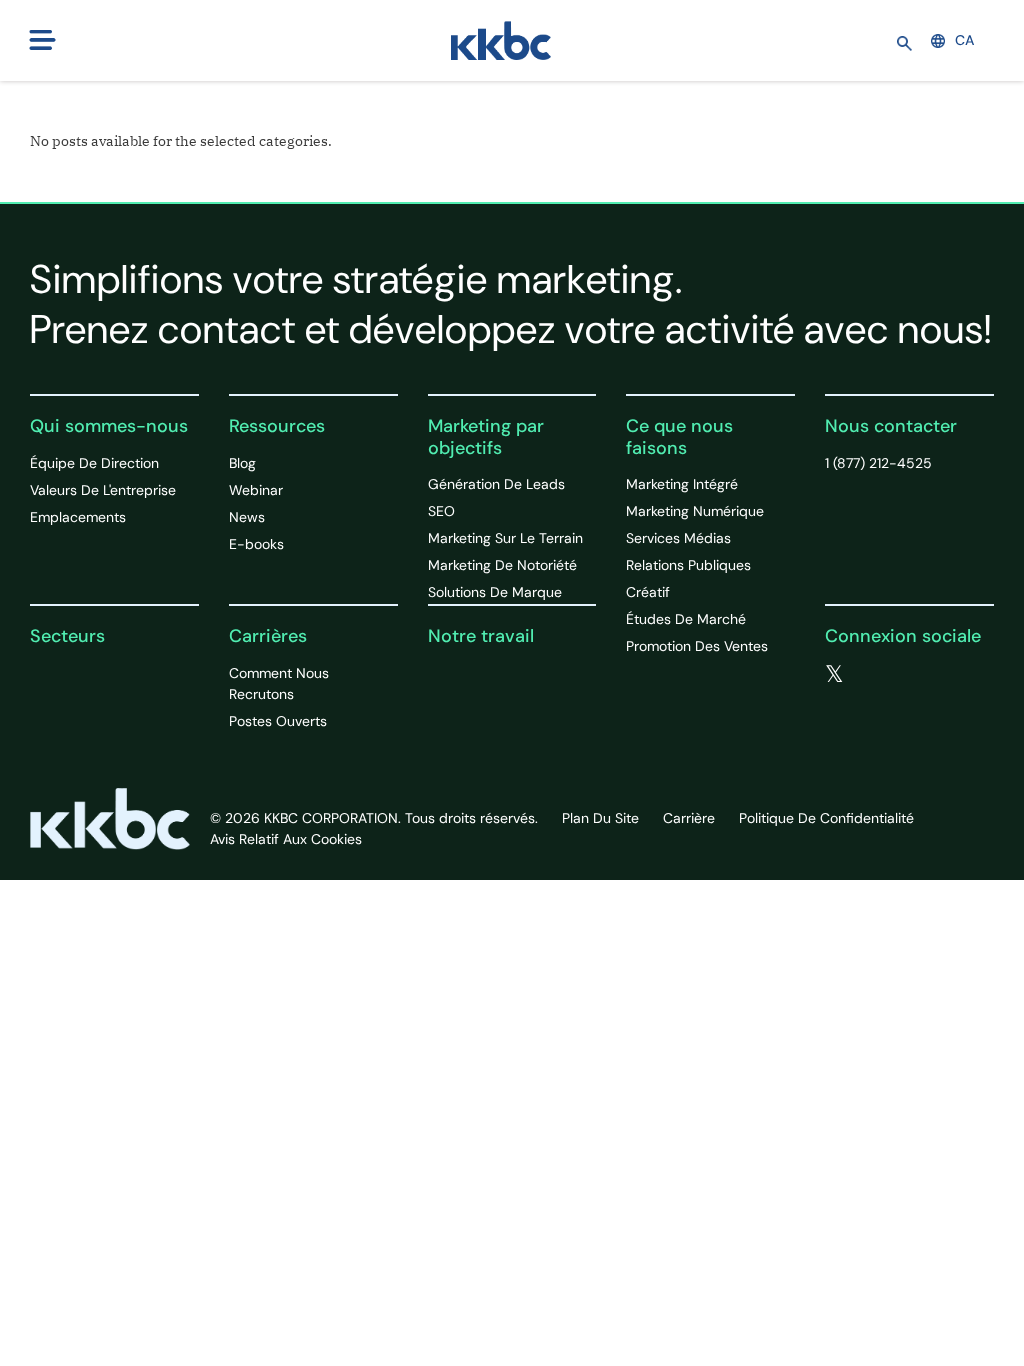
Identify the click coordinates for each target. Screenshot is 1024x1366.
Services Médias (678, 538)
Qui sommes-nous (109, 426)
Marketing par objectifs (486, 437)
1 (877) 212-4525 (878, 463)
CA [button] (964, 40)
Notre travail (481, 636)
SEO (441, 511)
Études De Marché (686, 619)
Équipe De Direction (94, 463)
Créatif (648, 592)
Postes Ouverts (278, 721)
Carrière (689, 818)
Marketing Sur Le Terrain (505, 538)
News (247, 517)
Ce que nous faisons (679, 437)
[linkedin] (916, 675)
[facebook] (876, 675)
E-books (256, 544)
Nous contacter (891, 426)
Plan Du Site (600, 818)
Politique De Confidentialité (826, 818)
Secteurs (67, 636)
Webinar (256, 490)
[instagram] (956, 675)
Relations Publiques (688, 565)
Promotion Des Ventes (697, 646)
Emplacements (78, 517)
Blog (242, 463)
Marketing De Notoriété (502, 565)
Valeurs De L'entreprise (103, 490)
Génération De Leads (496, 484)
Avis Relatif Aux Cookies (286, 839)
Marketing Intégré (682, 484)
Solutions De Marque (495, 592)
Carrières (268, 636)
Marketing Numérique (695, 511)
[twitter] (834, 675)
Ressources (277, 426)
